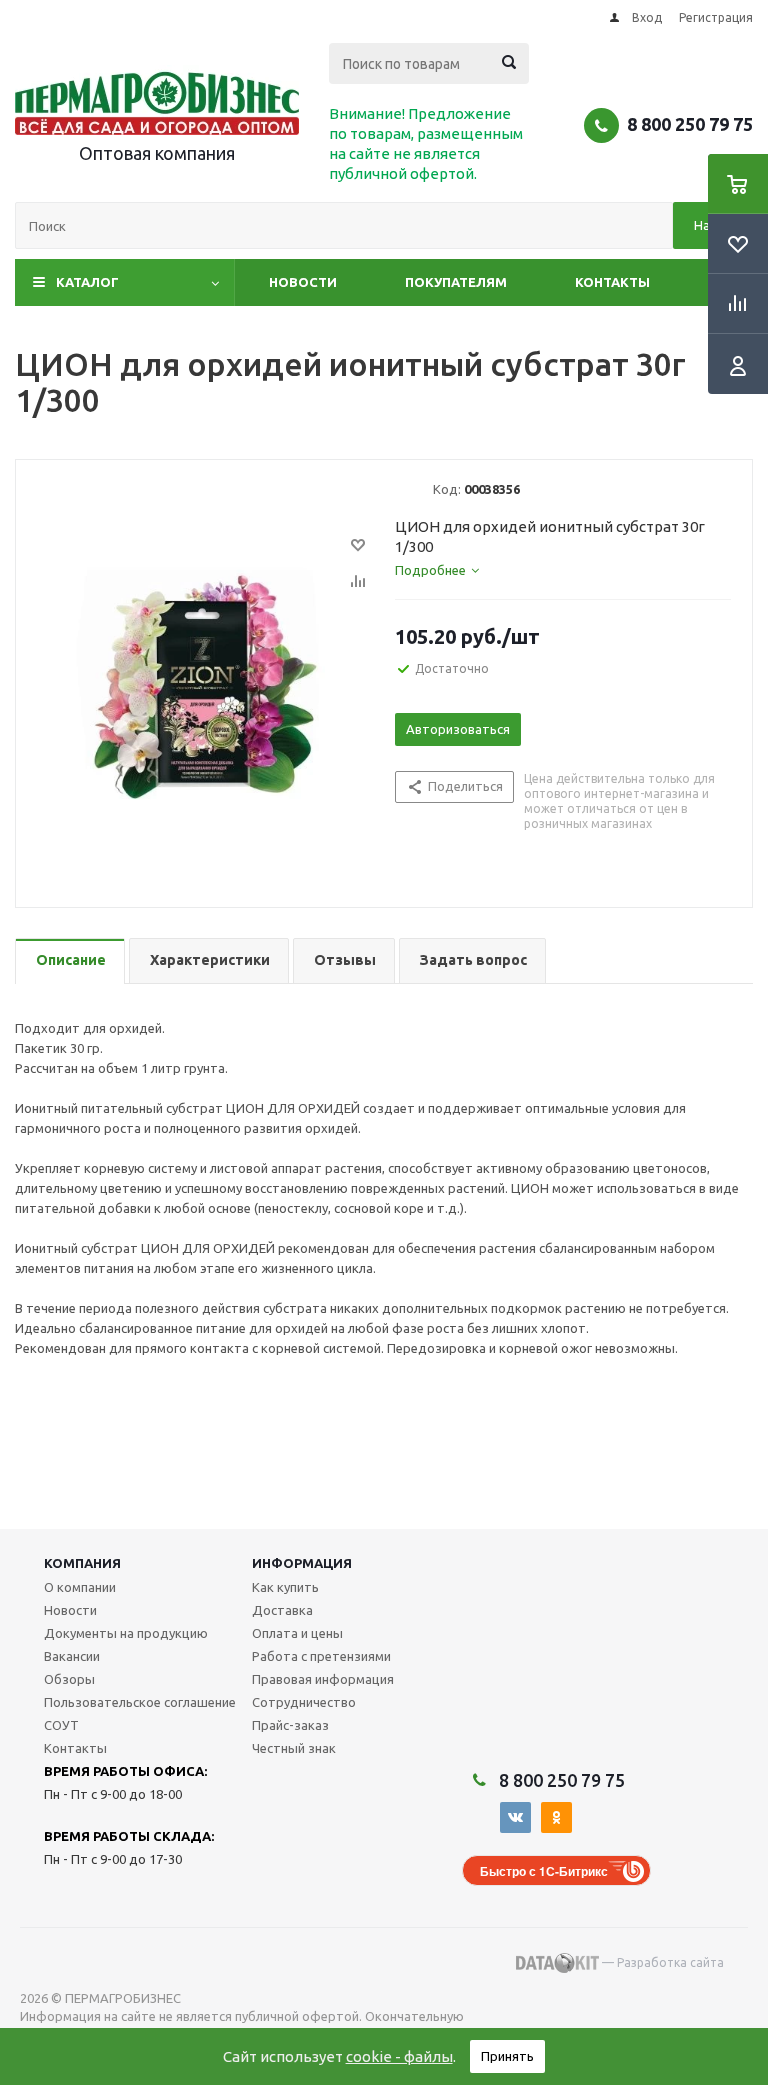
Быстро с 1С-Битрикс (544, 1871)
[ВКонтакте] (515, 1817)
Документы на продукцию (126, 1633)
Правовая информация (323, 1679)
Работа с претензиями (321, 1656)
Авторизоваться (458, 729)
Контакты (612, 282)
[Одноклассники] (556, 1817)
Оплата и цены (297, 1633)
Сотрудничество (304, 1702)
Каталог (87, 282)
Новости (303, 282)
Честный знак (294, 1748)
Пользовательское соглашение (140, 1702)
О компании (80, 1587)
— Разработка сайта (661, 1962)
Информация (302, 1563)
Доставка (282, 1610)
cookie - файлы (399, 2056)
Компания (82, 1563)
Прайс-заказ (290, 1725)
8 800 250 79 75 (690, 124)
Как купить (285, 1587)
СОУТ (61, 1725)
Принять (507, 2056)
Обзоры (69, 1679)
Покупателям (456, 282)
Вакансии (72, 1656)
